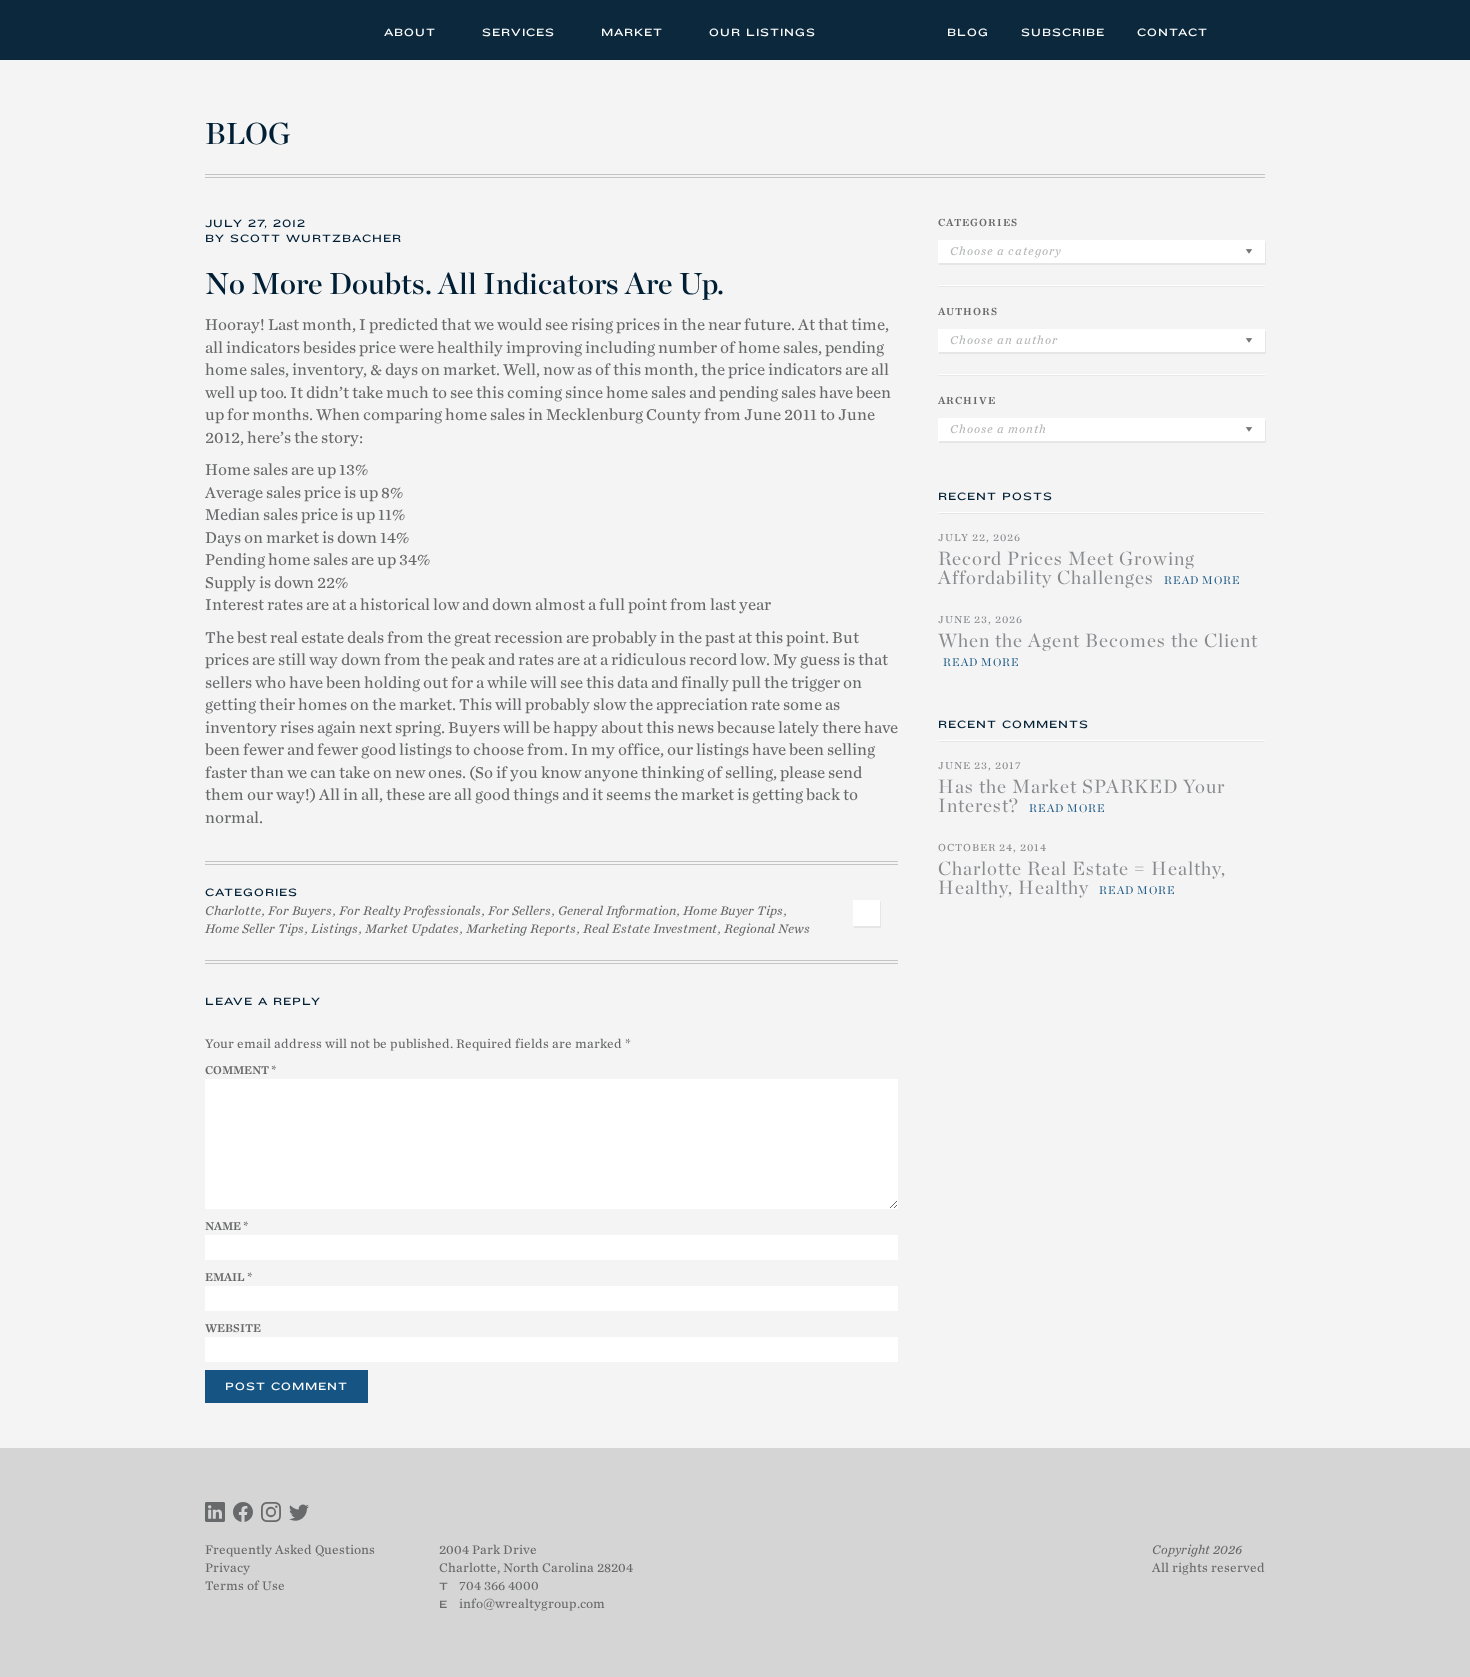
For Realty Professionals (410, 910)
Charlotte (233, 910)
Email (228, 1277)
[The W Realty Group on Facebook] (243, 1514)
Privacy (227, 1567)
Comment (240, 1070)
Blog (968, 32)
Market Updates (412, 928)
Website (233, 1328)
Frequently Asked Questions (290, 1549)
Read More (1202, 580)
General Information (617, 910)
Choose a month (998, 429)
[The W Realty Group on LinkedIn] (215, 1514)
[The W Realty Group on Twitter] (299, 1514)
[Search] (1243, 29)
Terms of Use (245, 1585)
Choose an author (1004, 340)
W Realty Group (278, 30)
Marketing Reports (521, 928)
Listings (334, 928)
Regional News (767, 928)
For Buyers (300, 910)
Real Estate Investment (650, 928)
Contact (1172, 32)
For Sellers (519, 910)
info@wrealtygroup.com (532, 1603)
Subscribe (1063, 32)
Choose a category (1006, 251)
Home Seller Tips (254, 928)
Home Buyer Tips (733, 910)
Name (226, 1226)
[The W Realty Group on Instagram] (271, 1514)
